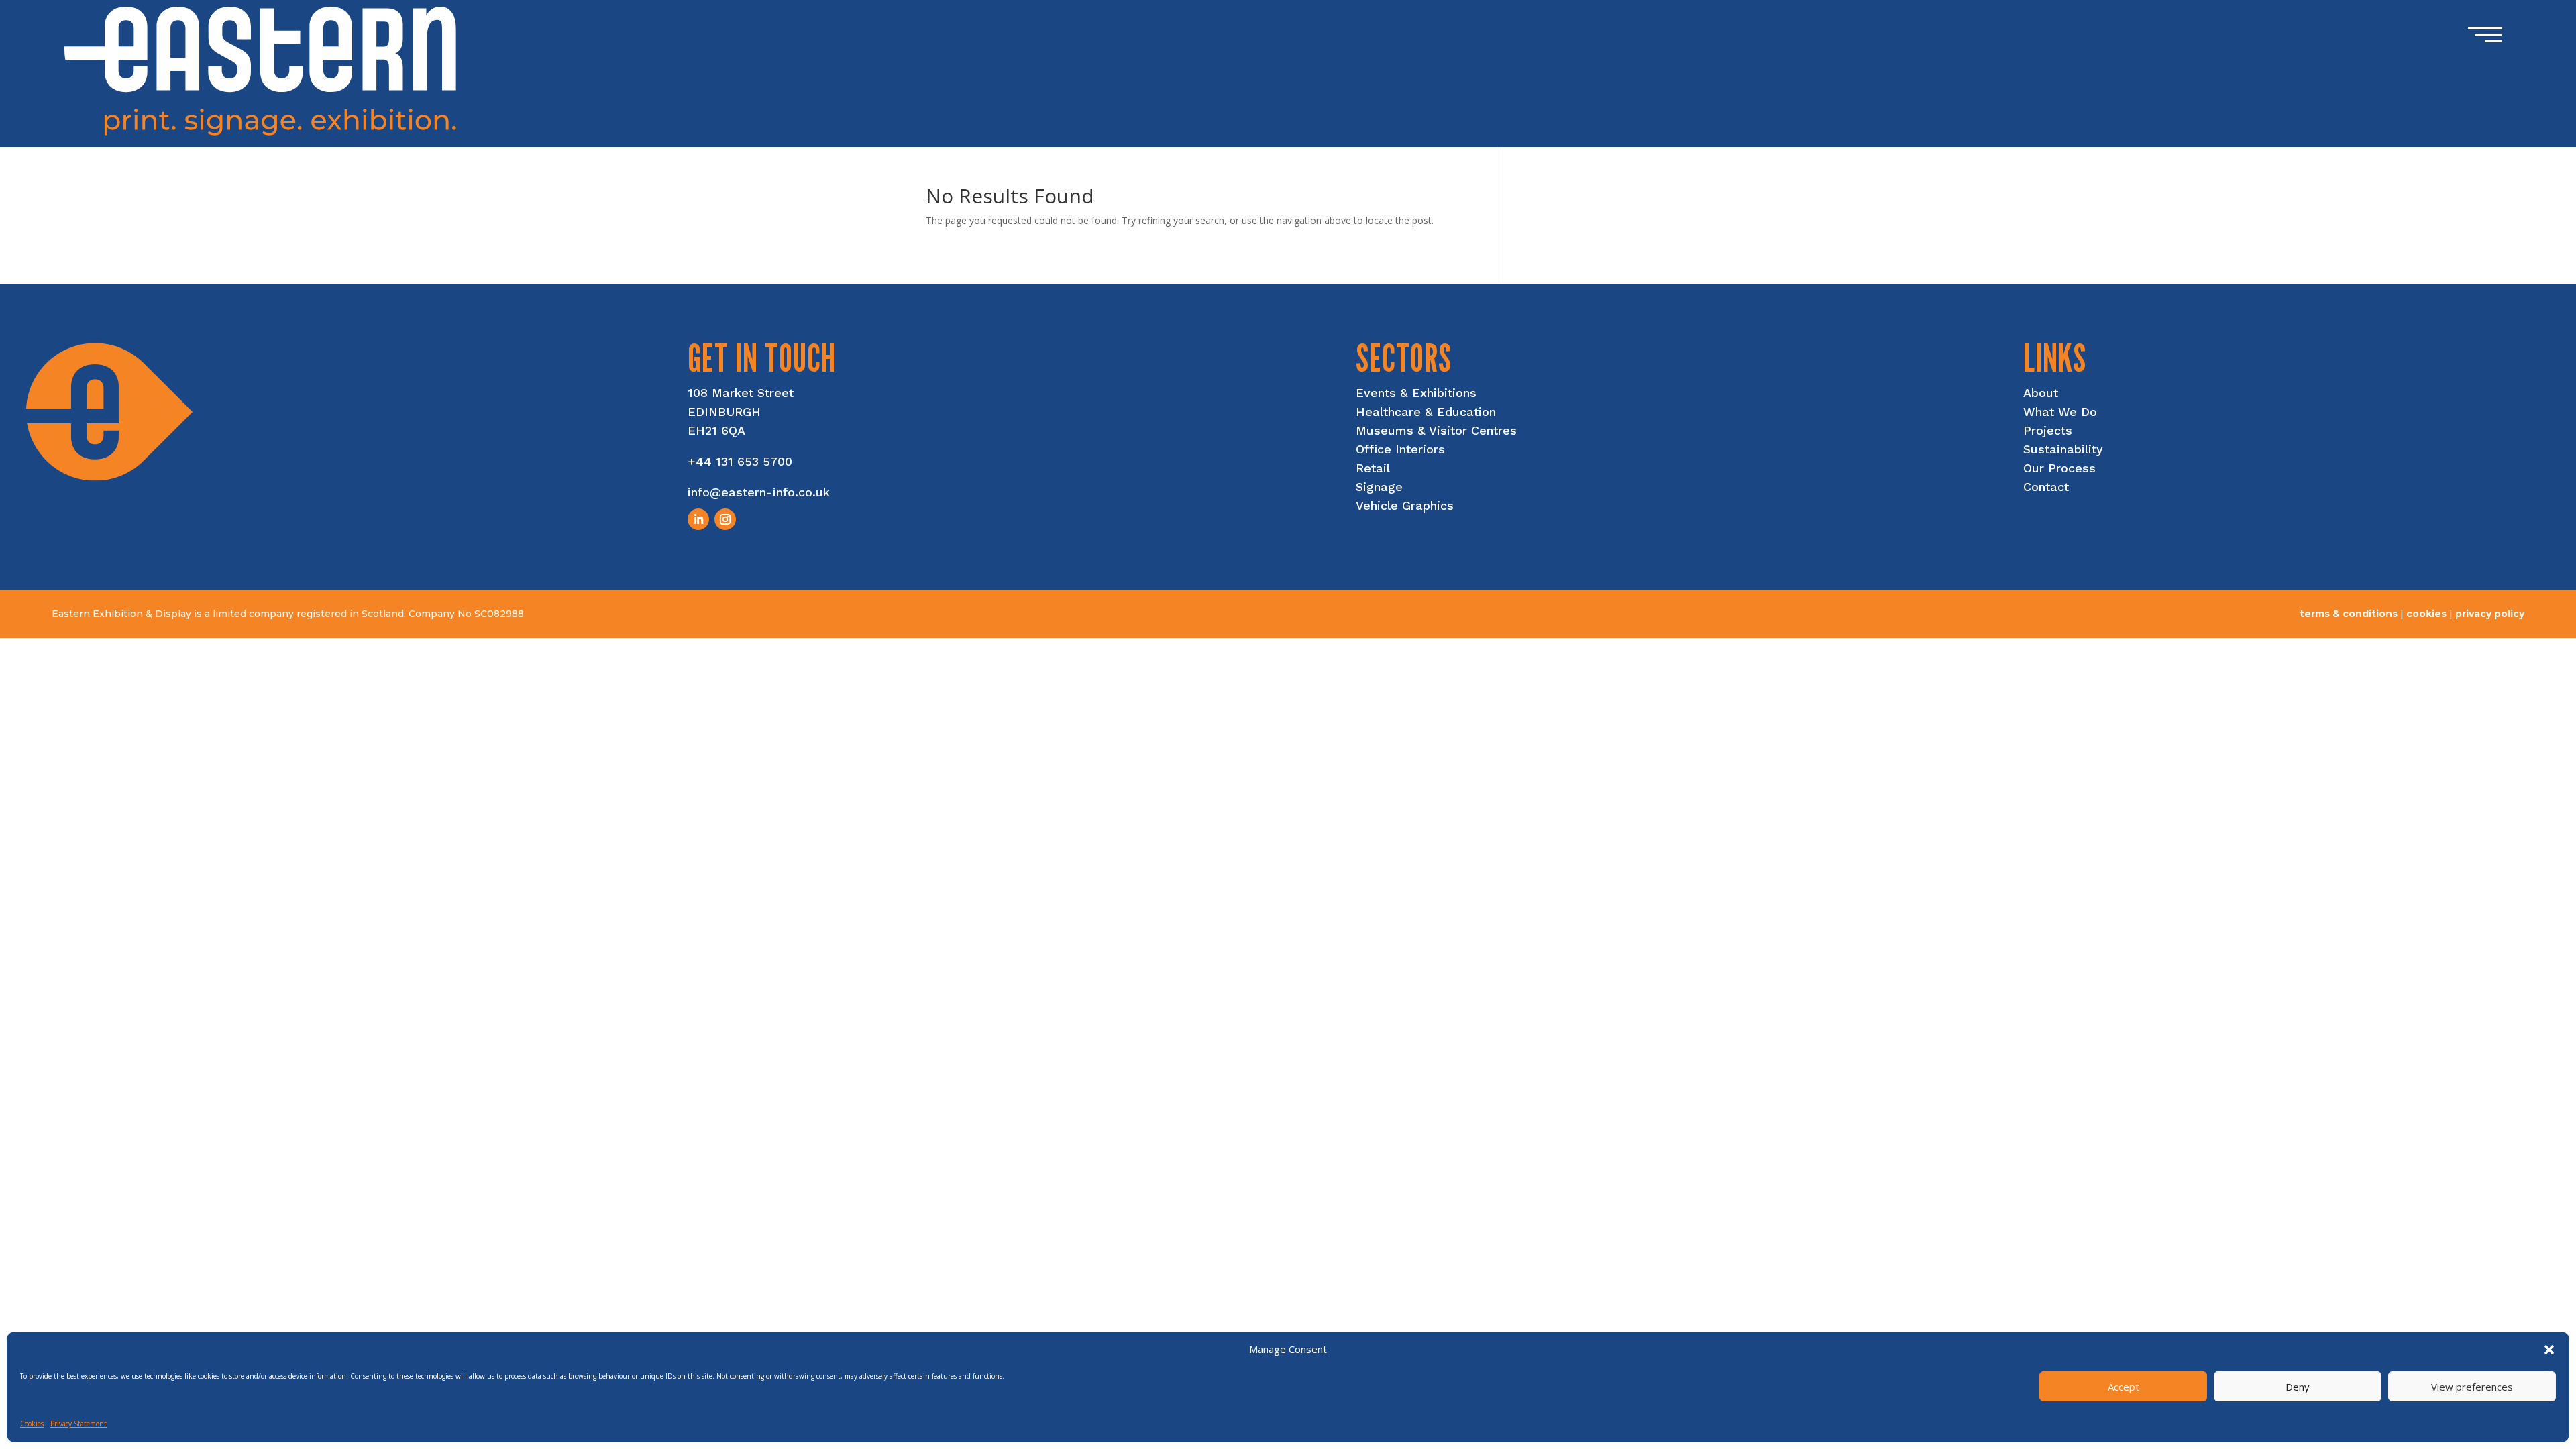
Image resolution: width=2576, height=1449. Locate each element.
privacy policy (2490, 614)
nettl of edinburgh (2476, 626)
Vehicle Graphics (1405, 505)
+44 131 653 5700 (740, 461)
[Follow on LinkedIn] (698, 519)
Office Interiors (1400, 449)
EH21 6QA (716, 430)
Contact (2046, 487)
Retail (1373, 468)
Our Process (2059, 468)
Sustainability (2063, 449)
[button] (2549, 1350)
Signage (1379, 487)
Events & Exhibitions (1416, 393)
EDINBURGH (724, 412)
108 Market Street (741, 393)
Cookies (32, 1424)
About (2041, 393)
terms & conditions (2349, 614)
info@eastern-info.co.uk (759, 492)
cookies (2426, 614)
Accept (2124, 1387)
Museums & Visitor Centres (1436, 430)
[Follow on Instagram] (725, 519)
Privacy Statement (78, 1424)
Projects (2048, 430)
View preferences (2472, 1387)
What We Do (2060, 412)
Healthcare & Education (1426, 412)
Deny (2298, 1387)
